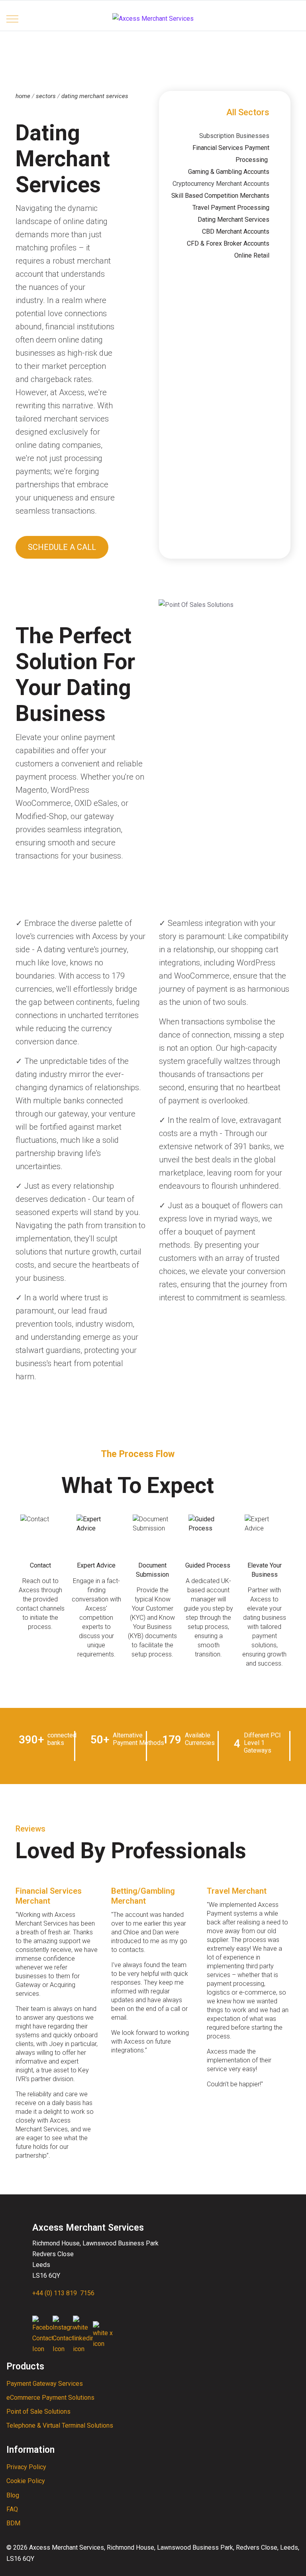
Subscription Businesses (234, 136)
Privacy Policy (26, 2467)
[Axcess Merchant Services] (153, 19)
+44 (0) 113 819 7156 (63, 2293)
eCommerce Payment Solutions (50, 2398)
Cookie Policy (26, 2481)
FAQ (12, 2509)
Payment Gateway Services (45, 2384)
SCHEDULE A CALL (62, 547)
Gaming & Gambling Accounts (229, 172)
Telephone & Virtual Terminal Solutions (60, 2425)
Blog (13, 2495)
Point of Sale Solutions (38, 2412)
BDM (13, 2523)
